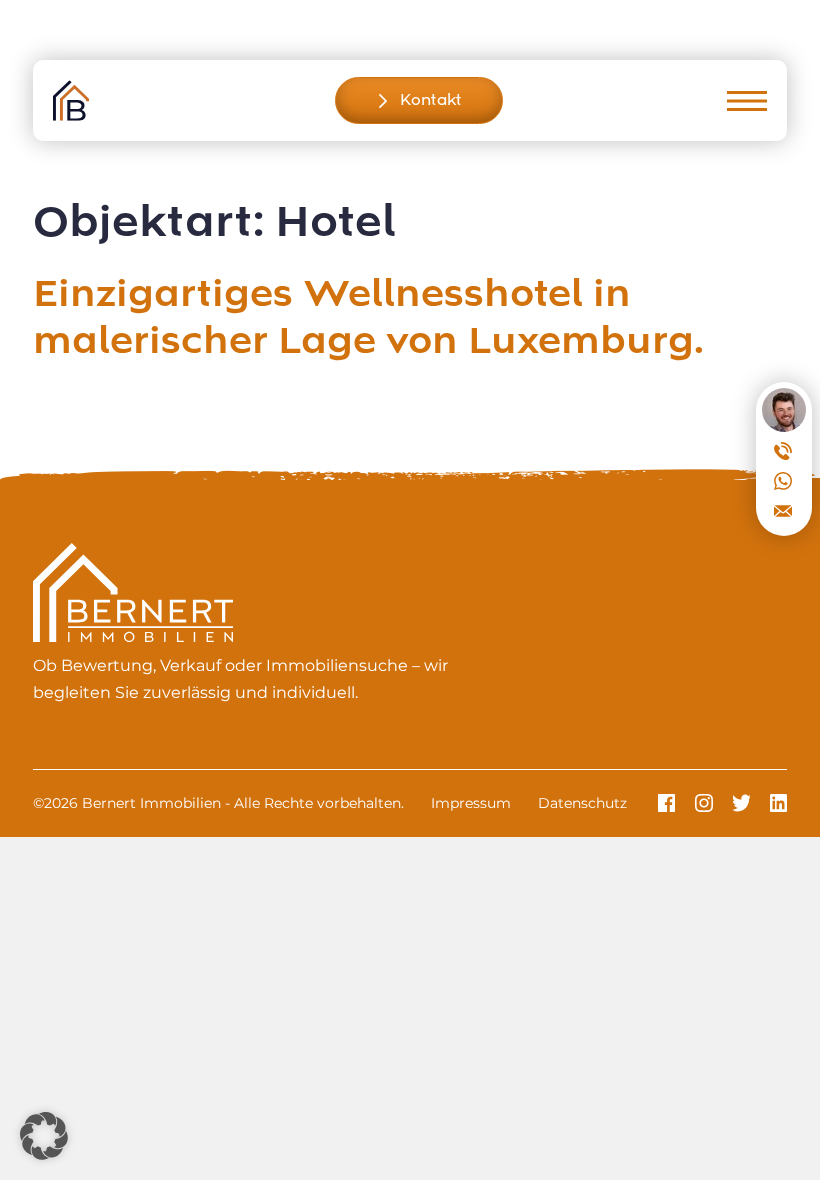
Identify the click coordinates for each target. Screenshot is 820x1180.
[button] (44, 1136)
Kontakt (431, 100)
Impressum (471, 803)
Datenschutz (582, 803)
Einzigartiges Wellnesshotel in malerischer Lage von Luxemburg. (368, 318)
